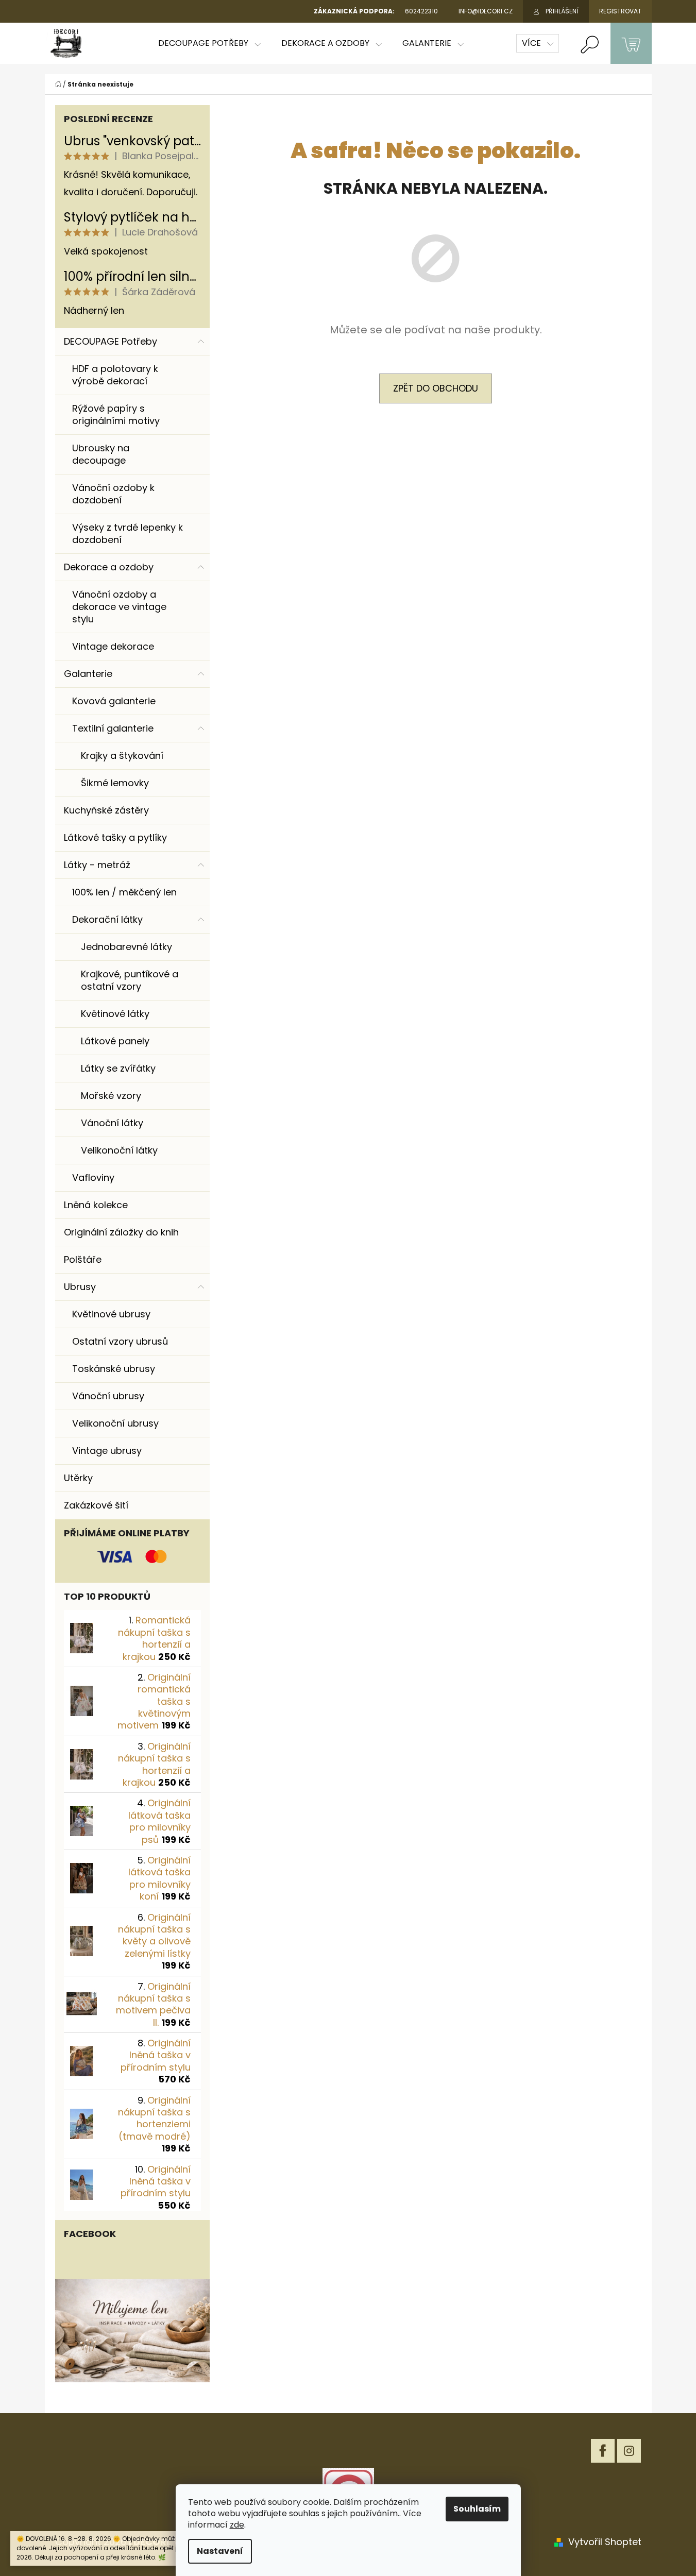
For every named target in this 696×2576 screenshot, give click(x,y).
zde (237, 2525)
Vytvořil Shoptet (605, 2542)
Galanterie (88, 674)
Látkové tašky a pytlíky (115, 837)
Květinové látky (115, 1014)
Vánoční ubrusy (108, 1396)
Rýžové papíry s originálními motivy (116, 414)
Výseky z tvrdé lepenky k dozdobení (128, 533)
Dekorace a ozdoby (109, 567)
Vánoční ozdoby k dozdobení (113, 494)
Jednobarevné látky (126, 947)
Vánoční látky (112, 1123)
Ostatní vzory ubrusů (120, 1341)
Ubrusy (80, 1287)
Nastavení (220, 2551)
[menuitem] (209, 43)
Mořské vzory (111, 1096)
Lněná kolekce (96, 1205)
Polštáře (83, 1259)
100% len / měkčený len (124, 892)
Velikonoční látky (119, 1150)
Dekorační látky (107, 919)
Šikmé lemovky (115, 783)
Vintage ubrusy (107, 1451)
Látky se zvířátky (118, 1068)
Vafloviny (93, 1177)
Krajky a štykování (122, 756)
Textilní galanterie (113, 728)
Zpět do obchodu (436, 388)
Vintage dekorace (113, 646)
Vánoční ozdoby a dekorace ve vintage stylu (119, 607)
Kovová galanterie (114, 701)
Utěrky (78, 1478)
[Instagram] (629, 2451)
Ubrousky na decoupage (101, 454)
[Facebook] (603, 2451)
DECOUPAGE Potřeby (111, 341)
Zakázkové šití (96, 1505)
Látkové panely (115, 1041)
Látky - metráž (97, 865)
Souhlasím (477, 2509)
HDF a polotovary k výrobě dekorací (115, 375)
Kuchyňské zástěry (106, 810)
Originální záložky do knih (121, 1232)
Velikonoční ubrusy (115, 1423)
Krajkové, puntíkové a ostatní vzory (130, 980)
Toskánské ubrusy (114, 1369)
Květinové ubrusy (111, 1314)
